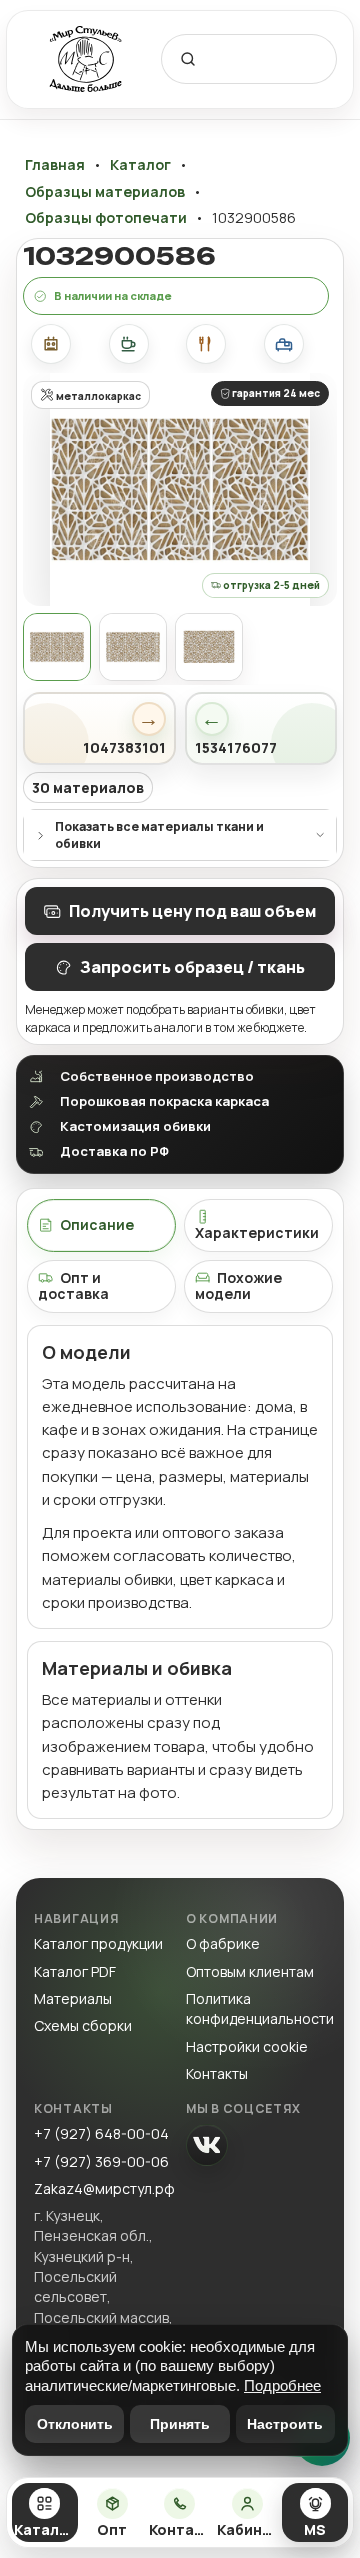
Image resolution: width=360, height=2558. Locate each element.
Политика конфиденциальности (260, 2008)
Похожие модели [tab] (238, 1286)
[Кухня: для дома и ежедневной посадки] (51, 344)
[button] (180, 489)
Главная (55, 165)
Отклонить (75, 2424)
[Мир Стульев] (86, 59)
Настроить (285, 2424)
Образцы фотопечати (106, 218)
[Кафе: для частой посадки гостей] (129, 344)
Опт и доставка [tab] (73, 1286)
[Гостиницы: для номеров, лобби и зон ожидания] (284, 344)
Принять (180, 2424)
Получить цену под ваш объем (192, 911)
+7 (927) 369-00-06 (101, 2161)
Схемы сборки (83, 2025)
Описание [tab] (97, 1224)
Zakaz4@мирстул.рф (104, 2188)
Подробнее (282, 2385)
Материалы (73, 1998)
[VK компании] (207, 2145)
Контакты (217, 2073)
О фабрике (223, 1943)
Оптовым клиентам (250, 1971)
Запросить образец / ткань (192, 967)
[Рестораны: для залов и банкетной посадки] (206, 344)
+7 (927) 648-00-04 (101, 2133)
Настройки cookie (247, 2046)
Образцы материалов (105, 192)
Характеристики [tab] (257, 1232)
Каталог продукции (98, 1943)
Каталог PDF (75, 1971)
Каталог (140, 165)
